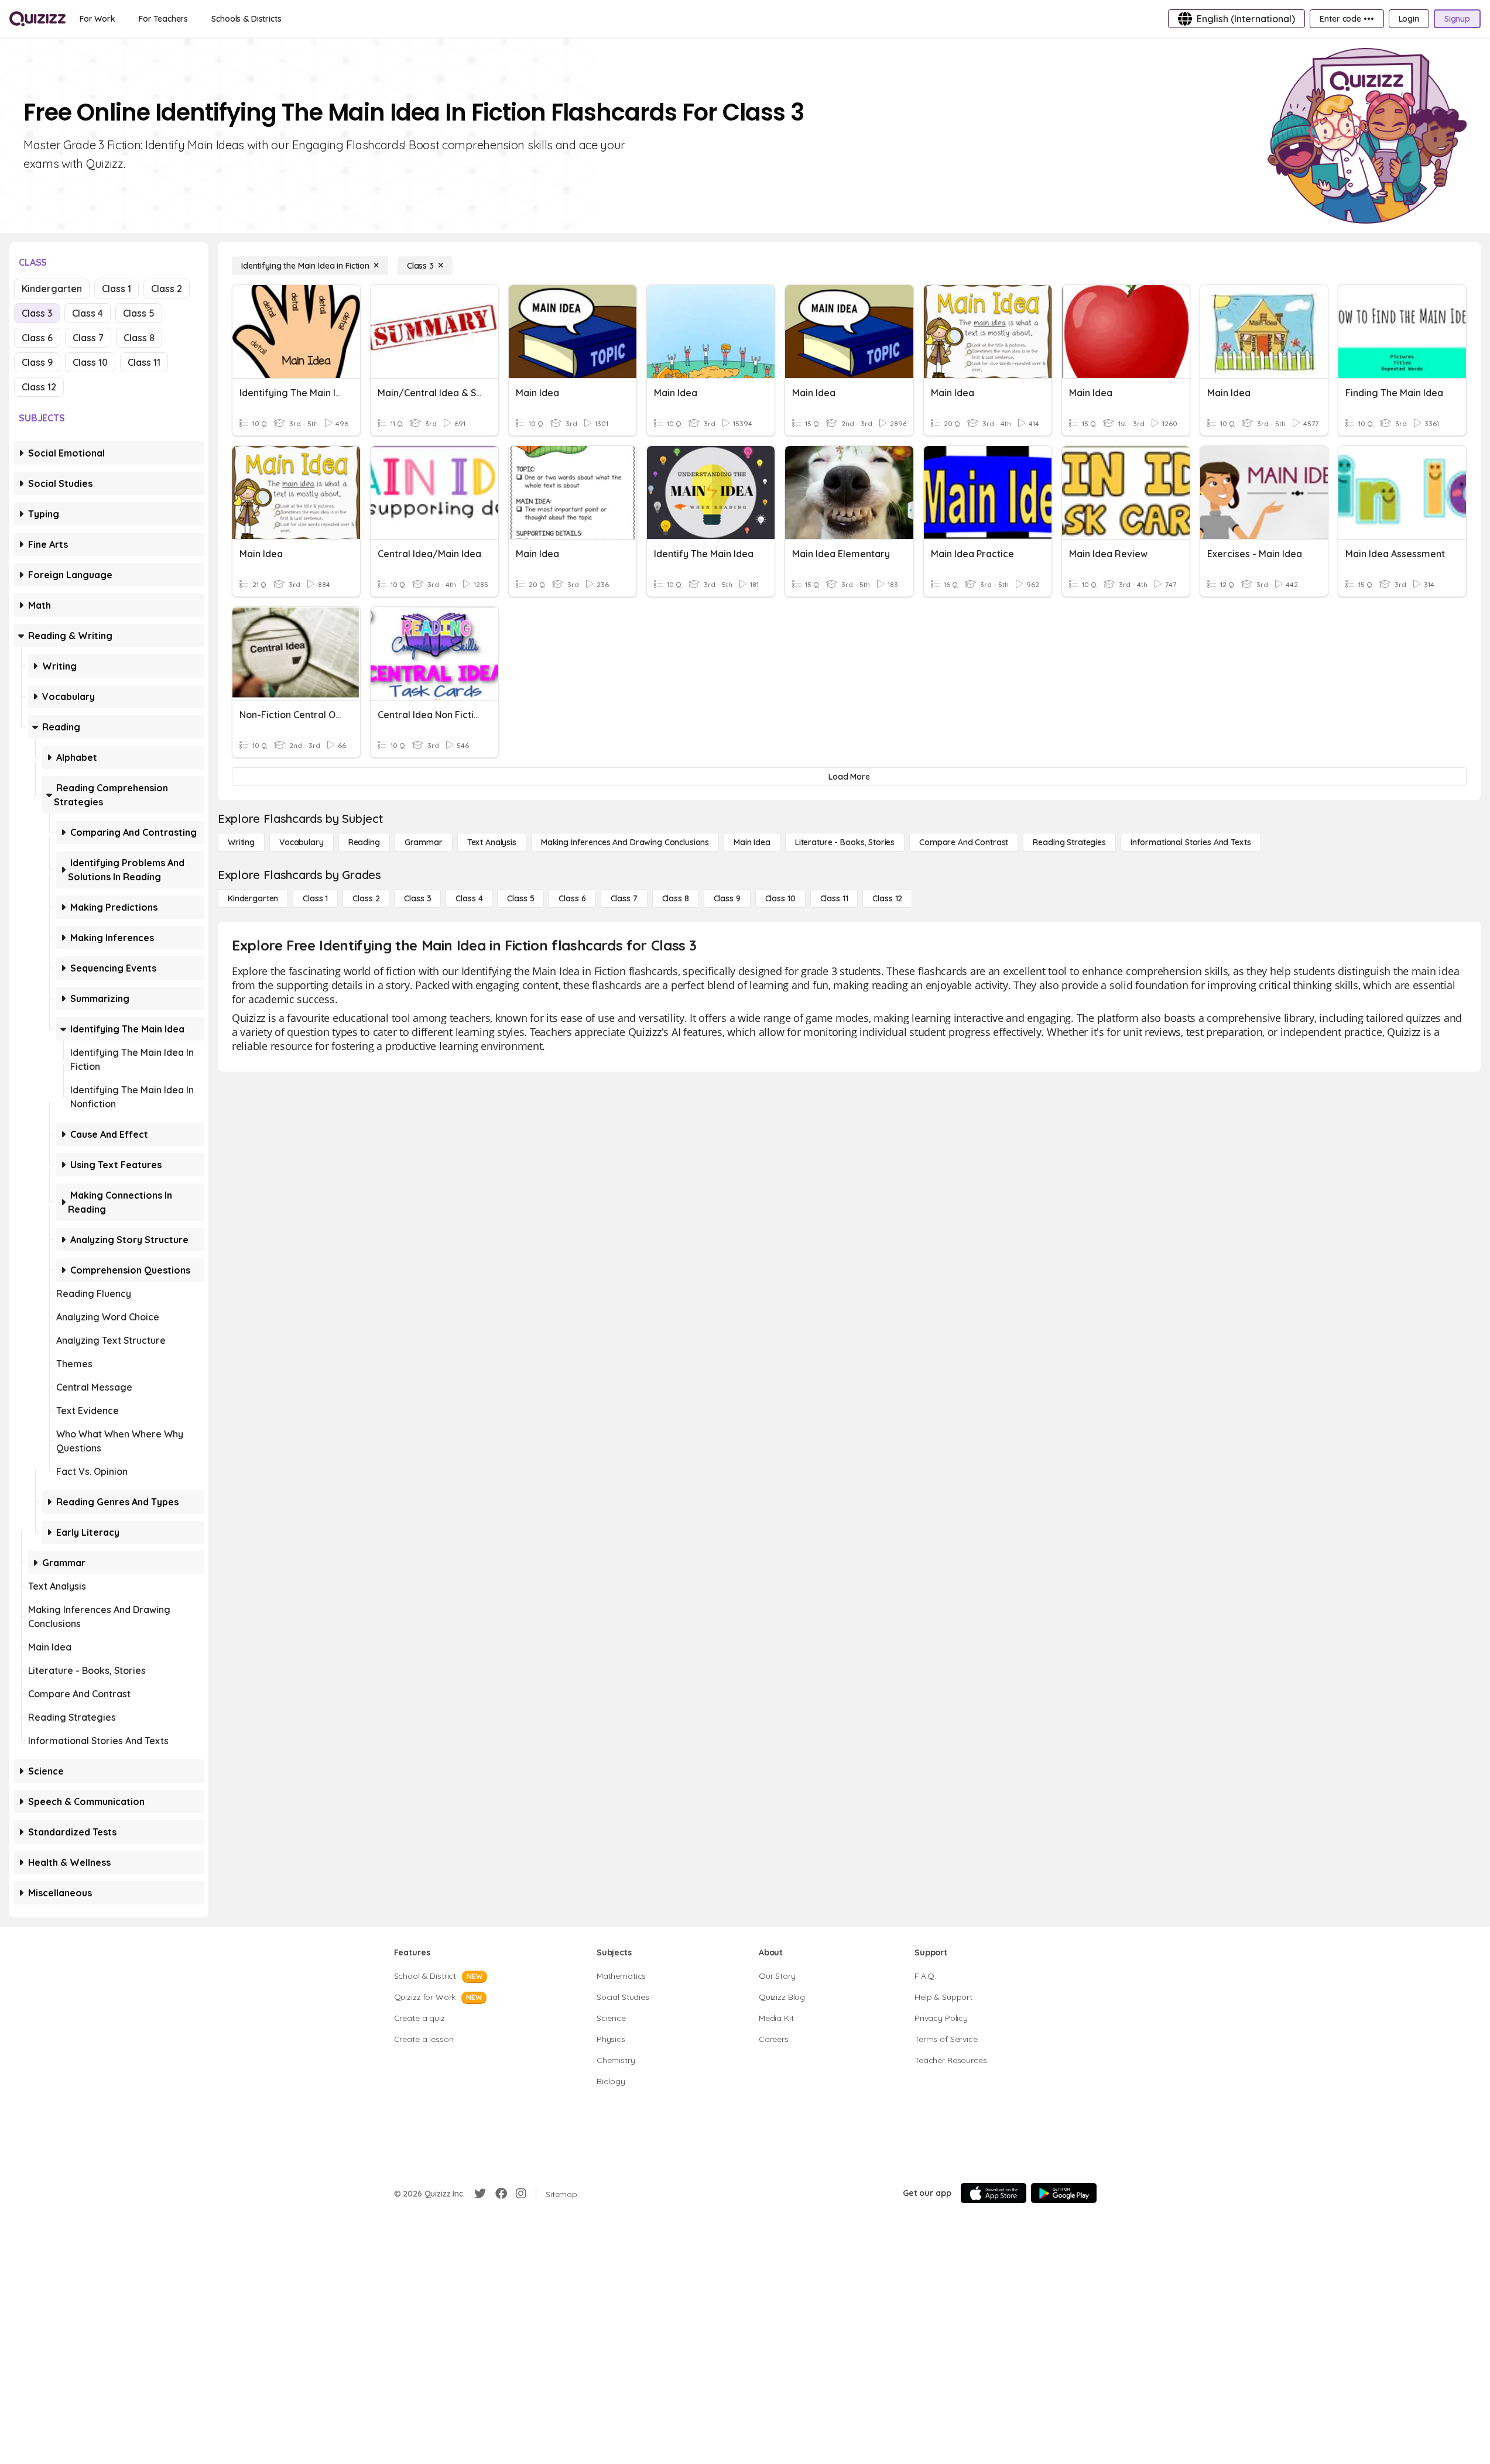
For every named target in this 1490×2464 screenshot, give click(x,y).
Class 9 (37, 362)
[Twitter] (480, 2194)
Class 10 (90, 362)
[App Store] (994, 2193)
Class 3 (37, 313)
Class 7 (88, 338)
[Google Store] (1064, 2193)
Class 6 (37, 338)
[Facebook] (501, 2194)
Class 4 (88, 313)
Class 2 (167, 289)
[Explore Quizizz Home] (37, 19)
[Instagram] (521, 2194)
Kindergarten (52, 289)
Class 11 (144, 362)
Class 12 (39, 387)
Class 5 (139, 313)
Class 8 (139, 338)
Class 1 (117, 289)
